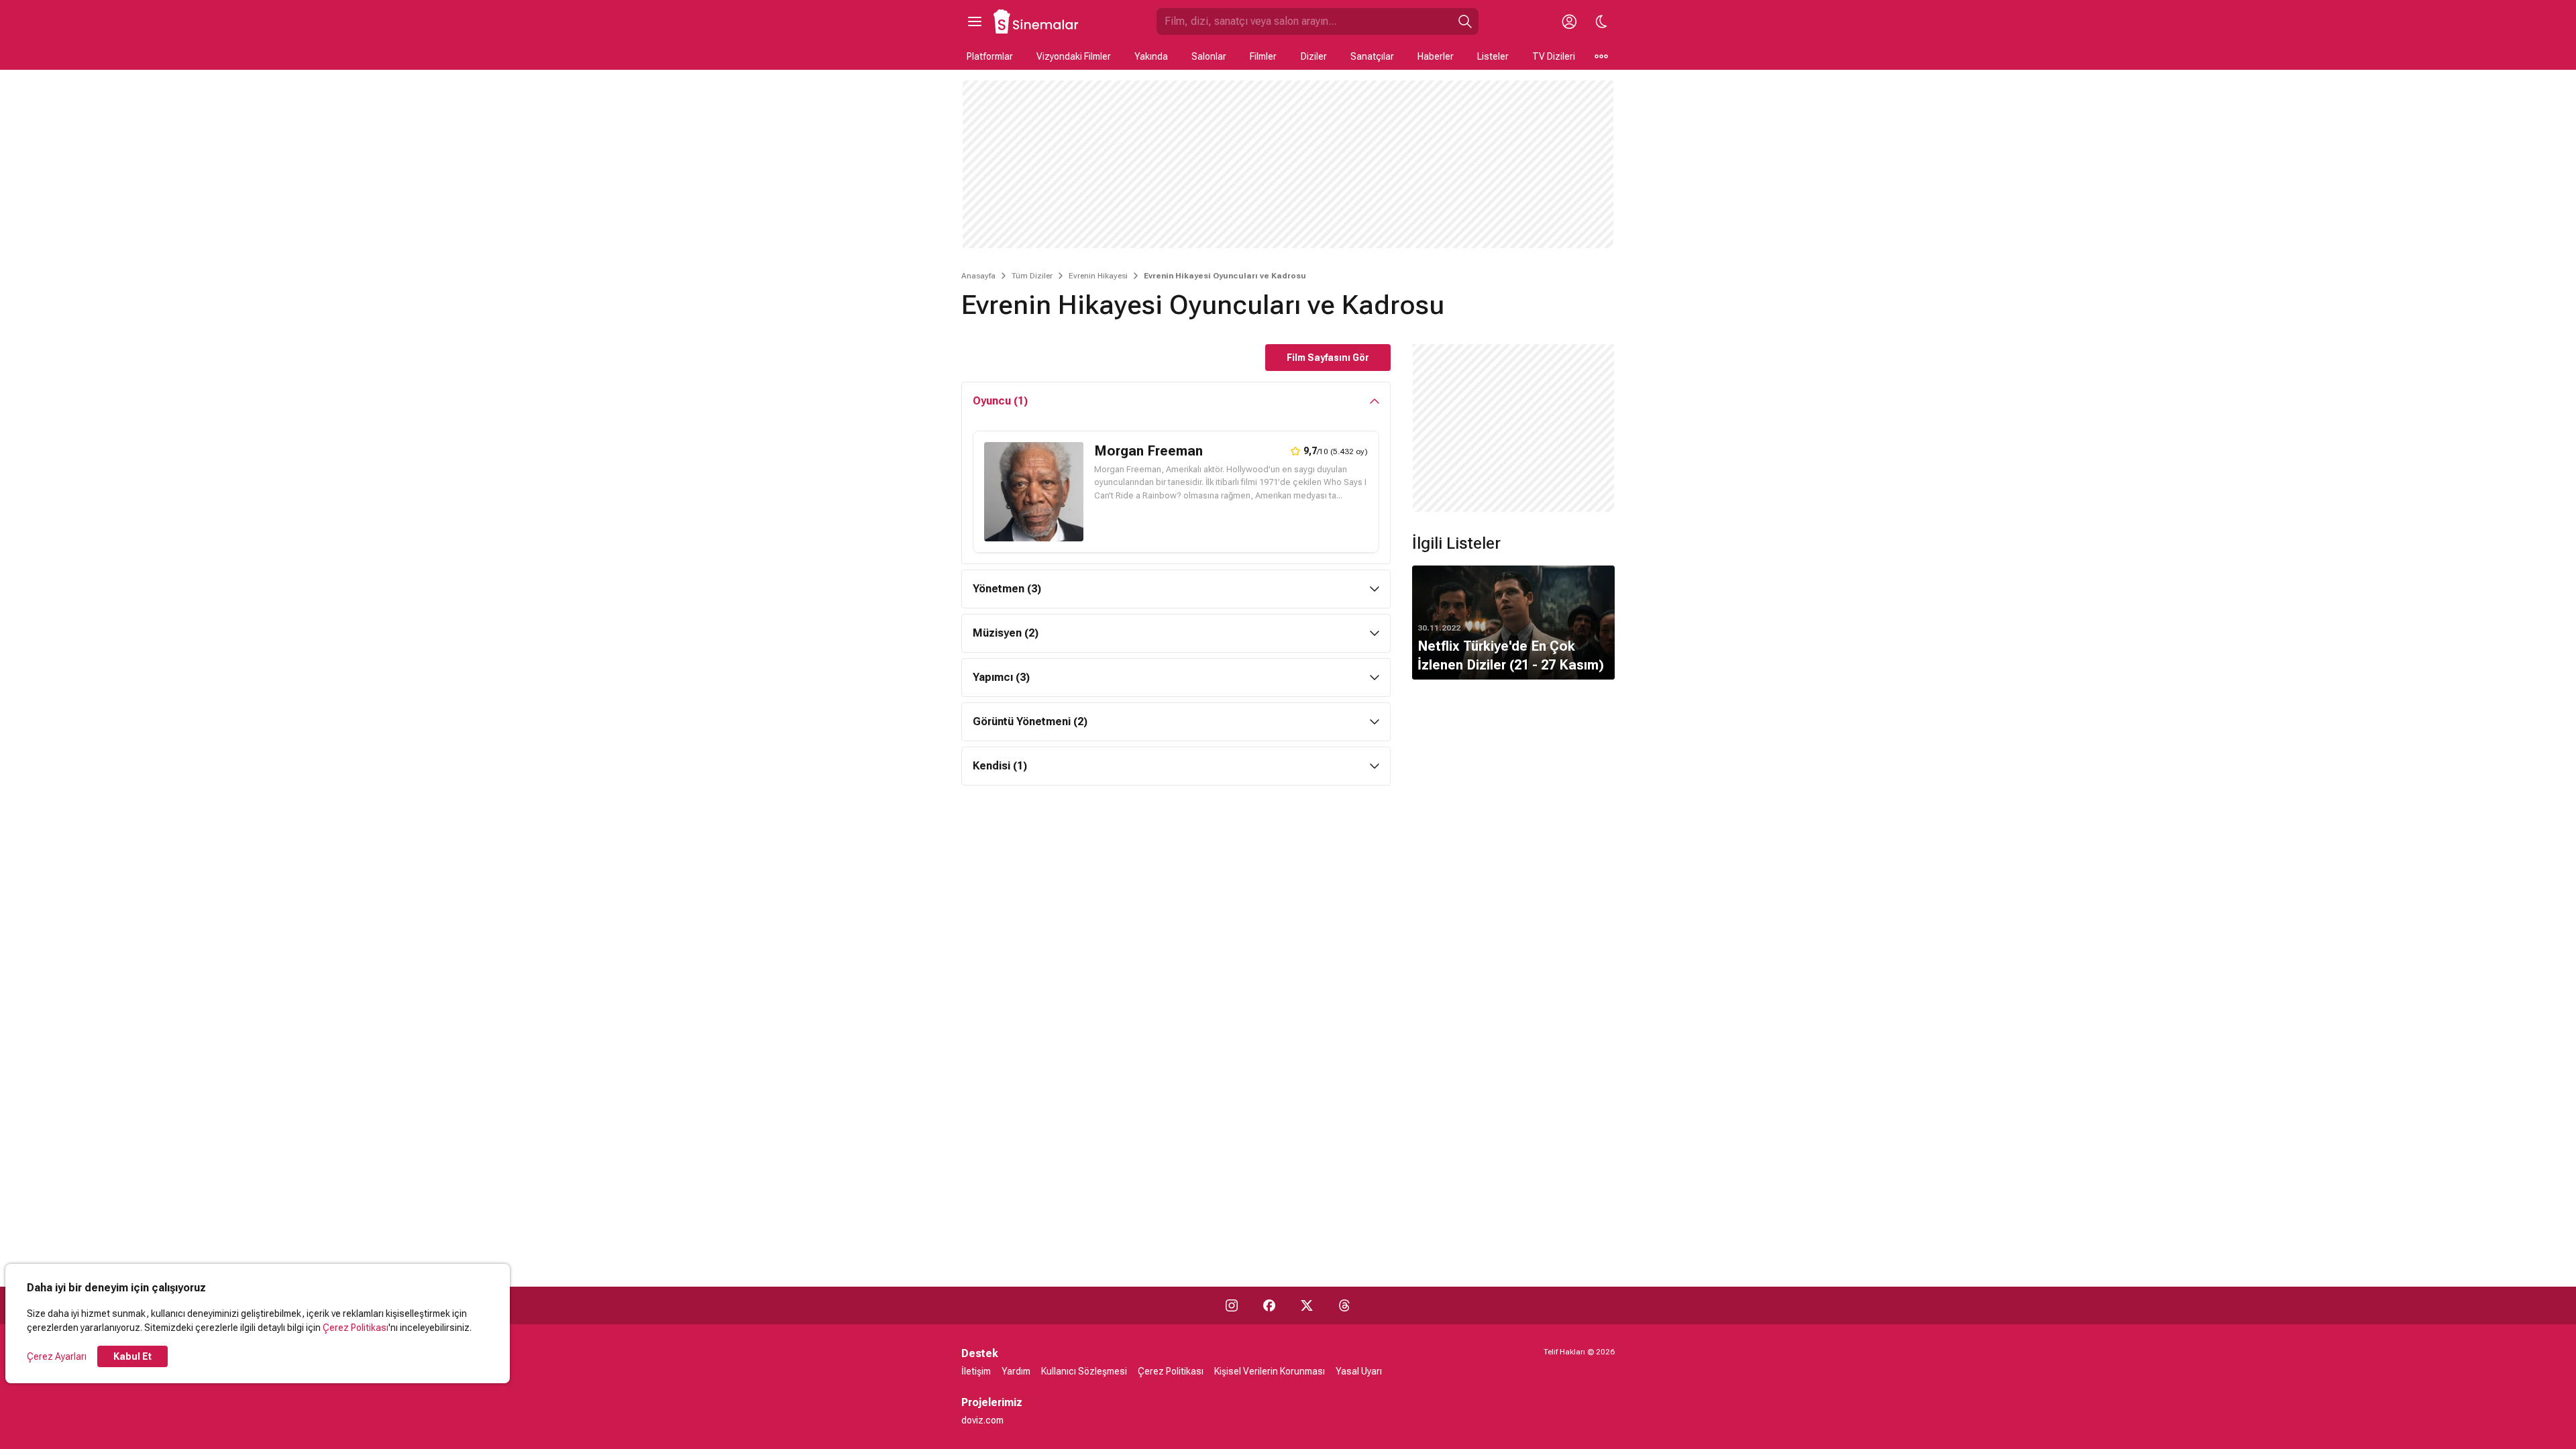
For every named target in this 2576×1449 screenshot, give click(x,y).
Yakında (1151, 56)
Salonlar (1209, 56)
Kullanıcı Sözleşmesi (1084, 1371)
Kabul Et (132, 1356)
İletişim (976, 1371)
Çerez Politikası (356, 1328)
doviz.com (982, 1420)
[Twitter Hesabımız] (1307, 1305)
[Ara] (1465, 21)
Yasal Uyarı (1359, 1371)
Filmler (1263, 56)
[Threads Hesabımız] (1344, 1305)
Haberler (1436, 56)
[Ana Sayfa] (1036, 21)
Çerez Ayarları (57, 1356)
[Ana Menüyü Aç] (975, 21)
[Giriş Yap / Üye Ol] (1569, 21)
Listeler (1493, 56)
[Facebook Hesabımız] (1269, 1305)
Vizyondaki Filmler (1074, 56)
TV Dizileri (1554, 56)
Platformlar (990, 56)
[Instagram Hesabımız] (1232, 1305)
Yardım (1016, 1371)
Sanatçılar (1372, 56)
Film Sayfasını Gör (1328, 358)
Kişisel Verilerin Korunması (1270, 1371)
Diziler (1314, 56)
